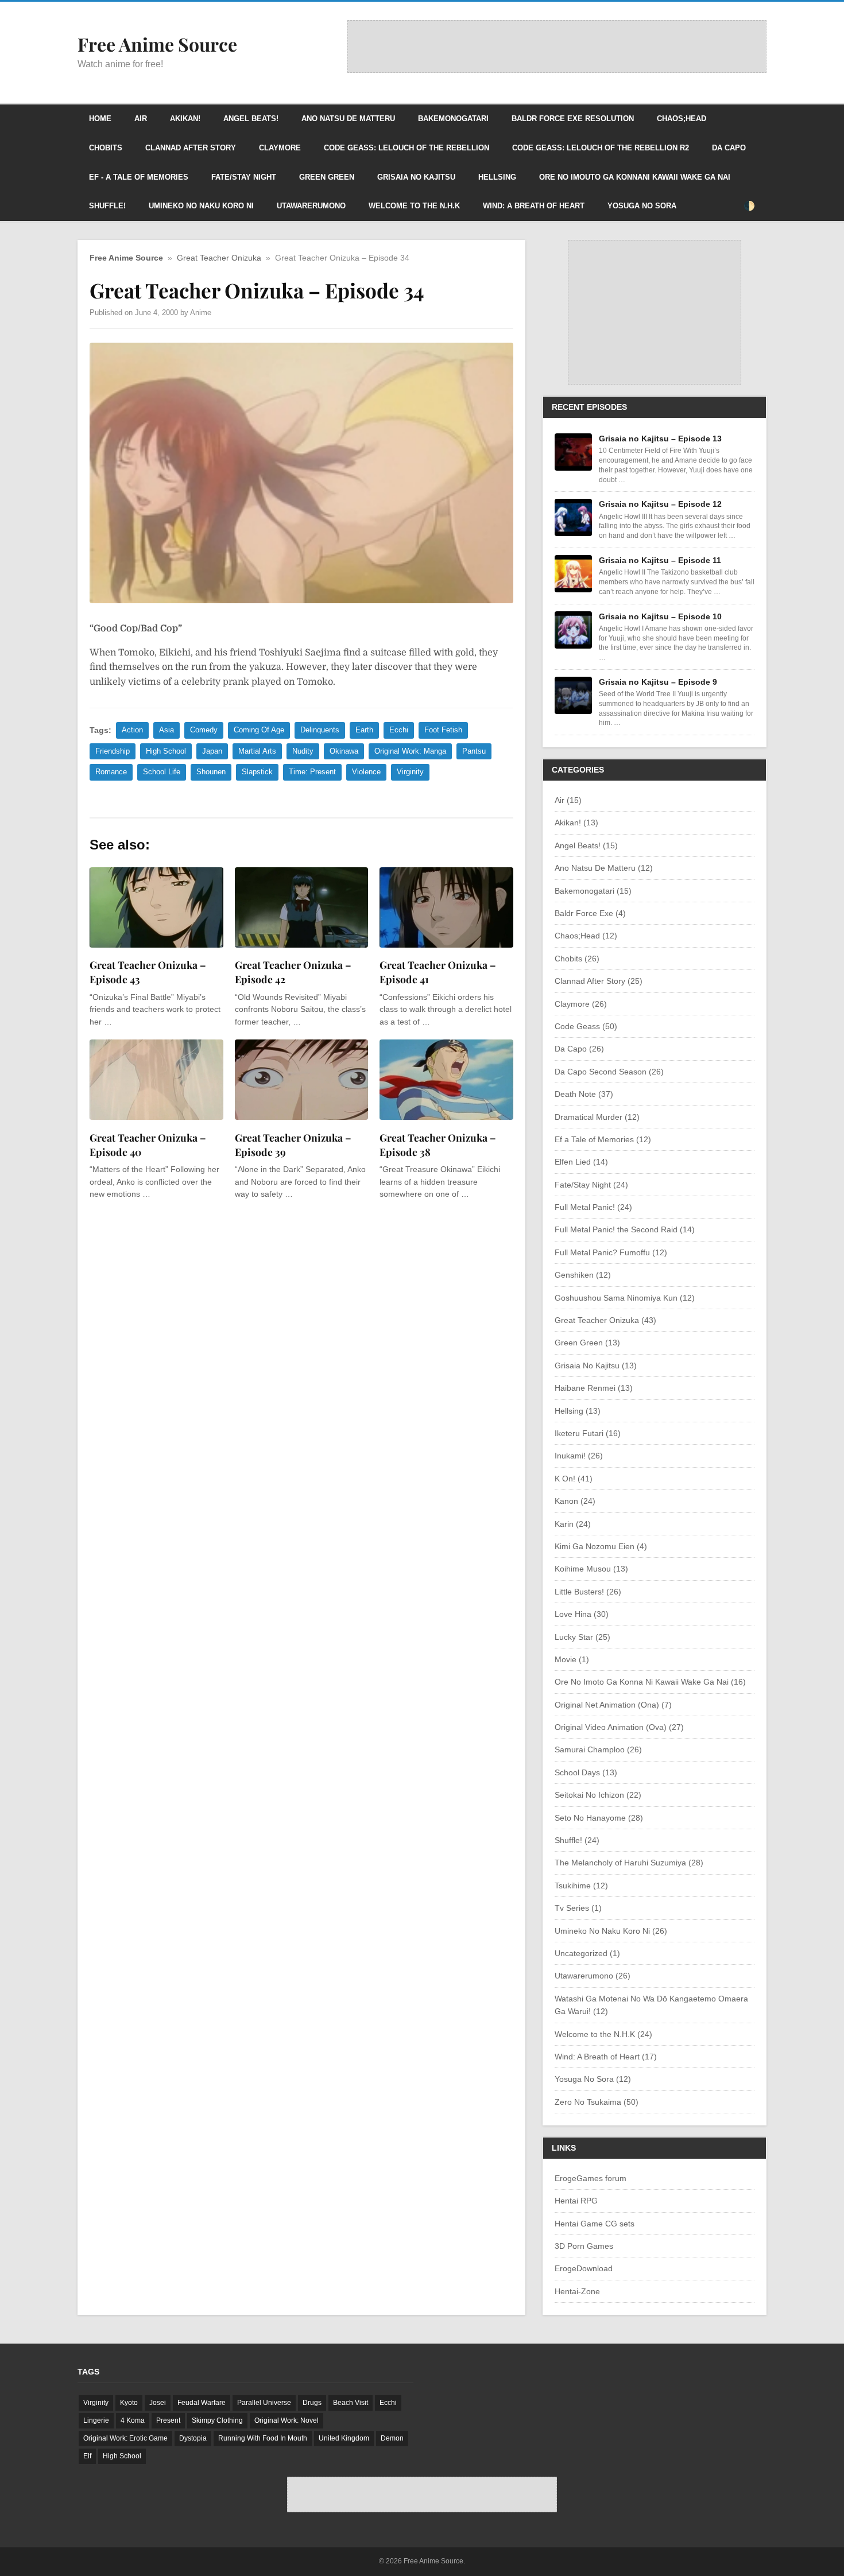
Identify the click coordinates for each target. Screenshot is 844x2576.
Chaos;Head (682, 119)
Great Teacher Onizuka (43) (605, 1320)
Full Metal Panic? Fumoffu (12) (611, 1252)
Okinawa (344, 751)
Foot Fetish (443, 730)
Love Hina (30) (582, 1614)
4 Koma (133, 2420)
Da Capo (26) (579, 1049)
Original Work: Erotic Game (125, 2438)
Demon (392, 2438)
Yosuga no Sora (642, 206)
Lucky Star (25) (582, 1637)
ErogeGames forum (591, 2178)
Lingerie (96, 2420)
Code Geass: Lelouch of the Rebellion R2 (601, 148)
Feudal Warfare (202, 2403)
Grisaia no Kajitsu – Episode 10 (660, 616)
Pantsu (474, 751)
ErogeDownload (584, 2268)
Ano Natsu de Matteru (348, 119)
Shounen (211, 772)
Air (141, 119)
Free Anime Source (126, 258)
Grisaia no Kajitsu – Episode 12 (660, 504)
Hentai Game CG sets (595, 2224)
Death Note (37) (584, 1094)
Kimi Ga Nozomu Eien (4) (601, 1546)
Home (100, 119)
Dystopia (193, 2438)
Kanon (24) (575, 1501)
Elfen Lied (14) (581, 1162)
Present (168, 2420)
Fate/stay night (244, 177)
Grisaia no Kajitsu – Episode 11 (660, 560)
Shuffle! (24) (577, 1840)
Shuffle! (107, 206)
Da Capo (729, 148)
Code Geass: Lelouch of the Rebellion (406, 148)
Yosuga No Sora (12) (593, 2079)
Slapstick (257, 772)
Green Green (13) (587, 1343)
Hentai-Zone (577, 2291)
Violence (366, 772)
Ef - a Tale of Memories (139, 177)
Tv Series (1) (578, 1908)
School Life (162, 772)
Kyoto (129, 2403)
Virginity (410, 772)
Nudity (303, 751)
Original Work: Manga (410, 751)
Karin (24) (573, 1524)
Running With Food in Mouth (263, 2438)
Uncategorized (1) (587, 1953)
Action (132, 730)
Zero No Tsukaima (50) (597, 2102)
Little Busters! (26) (588, 1592)
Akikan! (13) (576, 823)
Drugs (312, 2403)
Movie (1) (572, 1659)
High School (166, 751)
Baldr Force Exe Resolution (573, 119)
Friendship (113, 751)
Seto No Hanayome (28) (599, 1818)
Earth (364, 730)
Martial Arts (257, 751)
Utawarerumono (311, 206)
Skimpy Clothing (217, 2420)
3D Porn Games (584, 2246)
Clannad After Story (191, 148)
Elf (87, 2456)
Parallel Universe (264, 2403)
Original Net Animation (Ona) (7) (613, 1705)
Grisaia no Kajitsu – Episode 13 (660, 439)
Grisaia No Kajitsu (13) (596, 1365)
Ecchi (399, 730)
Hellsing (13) (578, 1411)
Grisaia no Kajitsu (416, 177)
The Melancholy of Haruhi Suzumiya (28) (629, 1863)
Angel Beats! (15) (586, 845)
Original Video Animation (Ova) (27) (619, 1727)
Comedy (204, 730)
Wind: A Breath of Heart (534, 206)
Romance (111, 772)
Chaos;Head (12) (586, 936)
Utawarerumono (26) (593, 1976)
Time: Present (312, 772)
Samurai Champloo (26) (598, 1749)
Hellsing (497, 177)
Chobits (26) (577, 959)
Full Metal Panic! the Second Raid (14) (625, 1229)
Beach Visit (351, 2403)
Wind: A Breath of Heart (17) (606, 2057)
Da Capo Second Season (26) (609, 1072)
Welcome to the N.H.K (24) (603, 2034)
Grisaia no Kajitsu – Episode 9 (658, 682)
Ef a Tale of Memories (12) (603, 1139)
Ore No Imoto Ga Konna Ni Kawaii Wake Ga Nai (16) (650, 1682)
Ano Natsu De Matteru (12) (604, 868)
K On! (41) (574, 1479)
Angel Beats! (251, 119)
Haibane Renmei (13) (594, 1388)
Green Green (327, 177)
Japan (212, 751)
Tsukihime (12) (581, 1886)
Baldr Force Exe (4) (590, 913)
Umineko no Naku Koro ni (201, 206)
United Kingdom (344, 2438)
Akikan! (185, 119)
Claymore (280, 148)
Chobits (106, 148)
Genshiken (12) (583, 1275)
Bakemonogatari (453, 119)
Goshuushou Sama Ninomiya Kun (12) (625, 1298)
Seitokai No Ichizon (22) (598, 1795)
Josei (158, 2403)
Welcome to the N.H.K (414, 206)
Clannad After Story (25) (599, 981)
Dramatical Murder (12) (597, 1117)
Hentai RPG (576, 2201)
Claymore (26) (581, 1004)
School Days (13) (586, 1772)
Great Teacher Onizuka (219, 258)
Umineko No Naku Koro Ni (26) (611, 1931)
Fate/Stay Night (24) (591, 1185)
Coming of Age (259, 730)
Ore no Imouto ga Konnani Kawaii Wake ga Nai (635, 177)
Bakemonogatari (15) (593, 891)
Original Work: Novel (287, 2420)
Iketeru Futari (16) (588, 1433)
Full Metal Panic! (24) (593, 1207)
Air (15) (568, 800)
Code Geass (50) (586, 1026)
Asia (167, 730)
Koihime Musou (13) (591, 1569)
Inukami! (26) (579, 1456)
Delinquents (320, 730)
